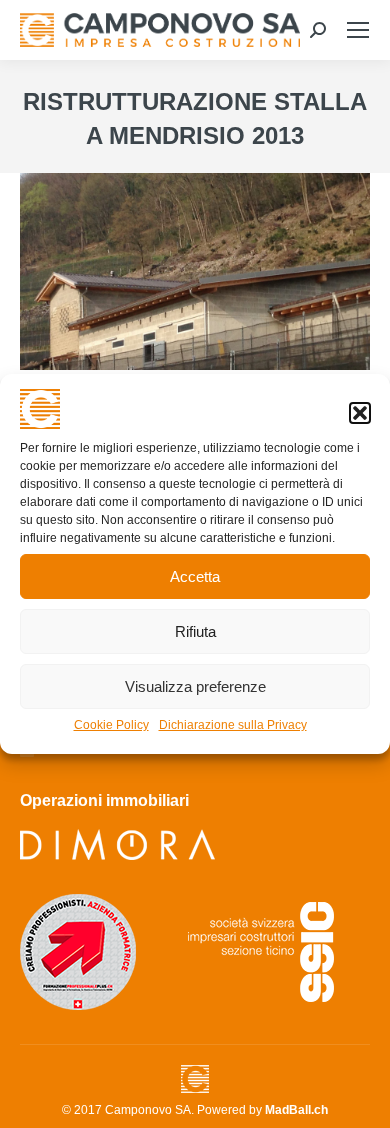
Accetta (195, 576)
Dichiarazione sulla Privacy (233, 725)
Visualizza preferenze (195, 686)
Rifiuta (195, 631)
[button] (360, 413)
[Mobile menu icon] (358, 30)
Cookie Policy (111, 725)
